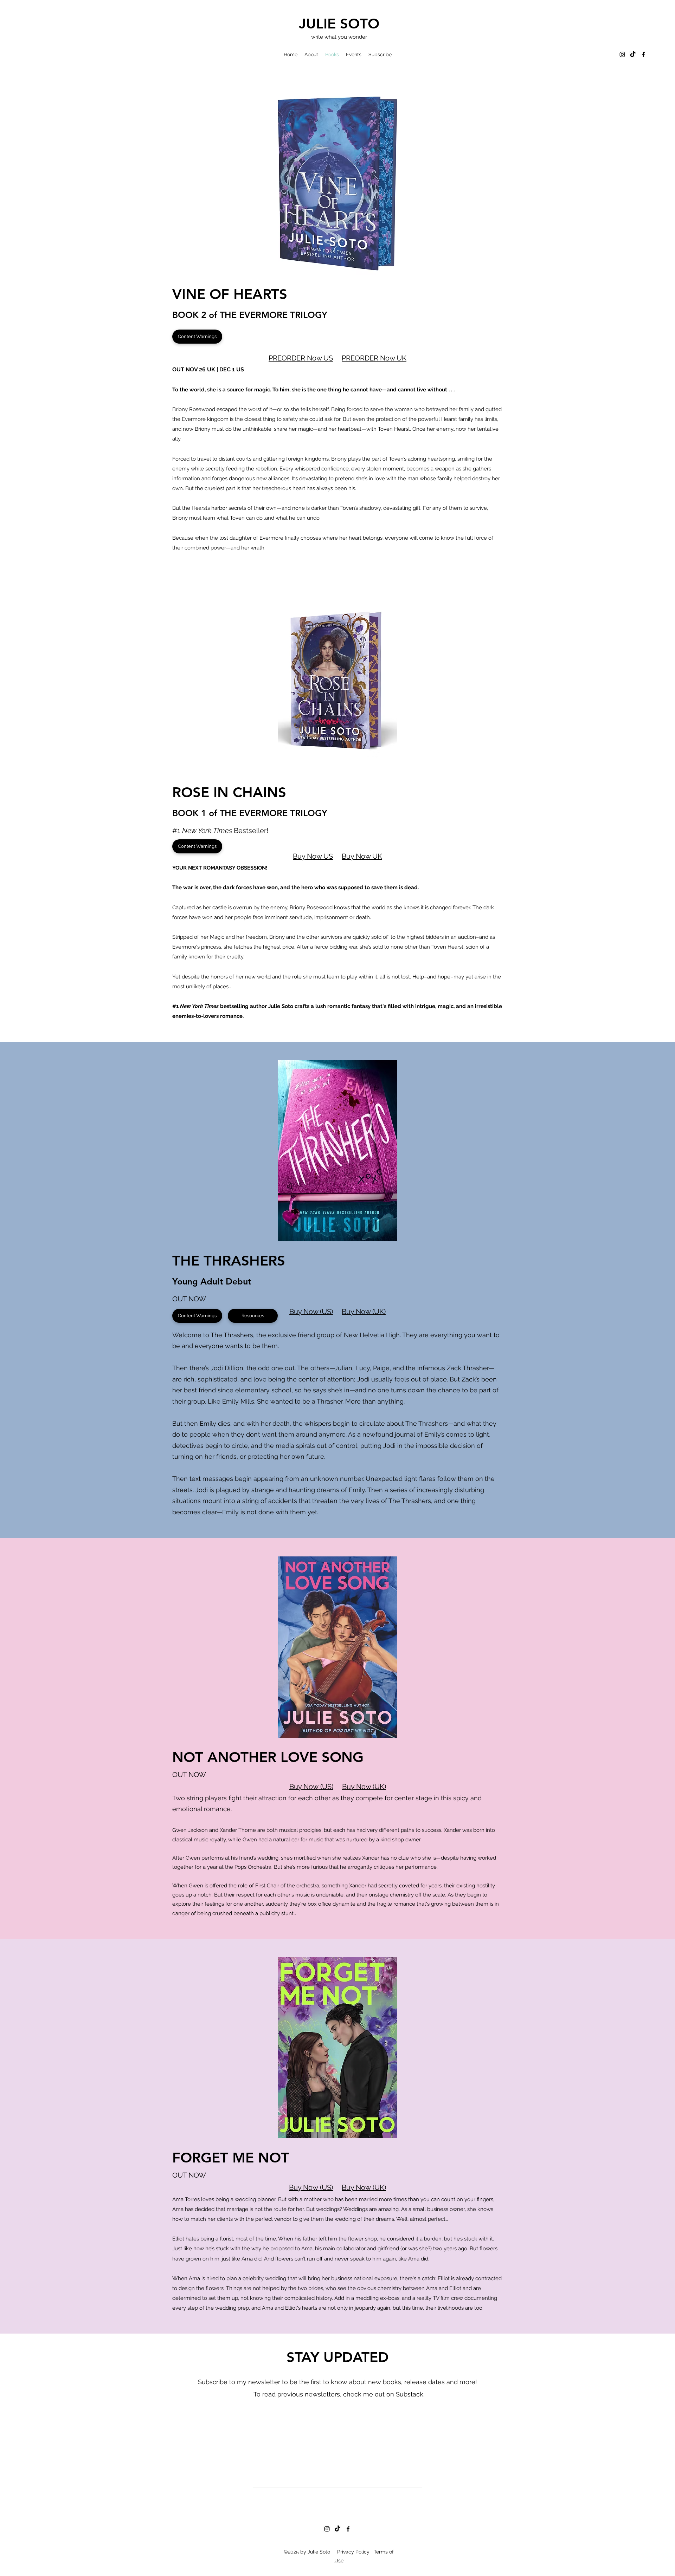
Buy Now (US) (311, 1312)
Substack (410, 2394)
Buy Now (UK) (364, 1312)
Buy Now (304, 1787)
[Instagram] (622, 54)
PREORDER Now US (301, 358)
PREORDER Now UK (374, 358)
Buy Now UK (362, 856)
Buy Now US (313, 856)
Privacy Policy (353, 2552)
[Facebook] (643, 54)
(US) (326, 1787)
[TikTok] (633, 54)
